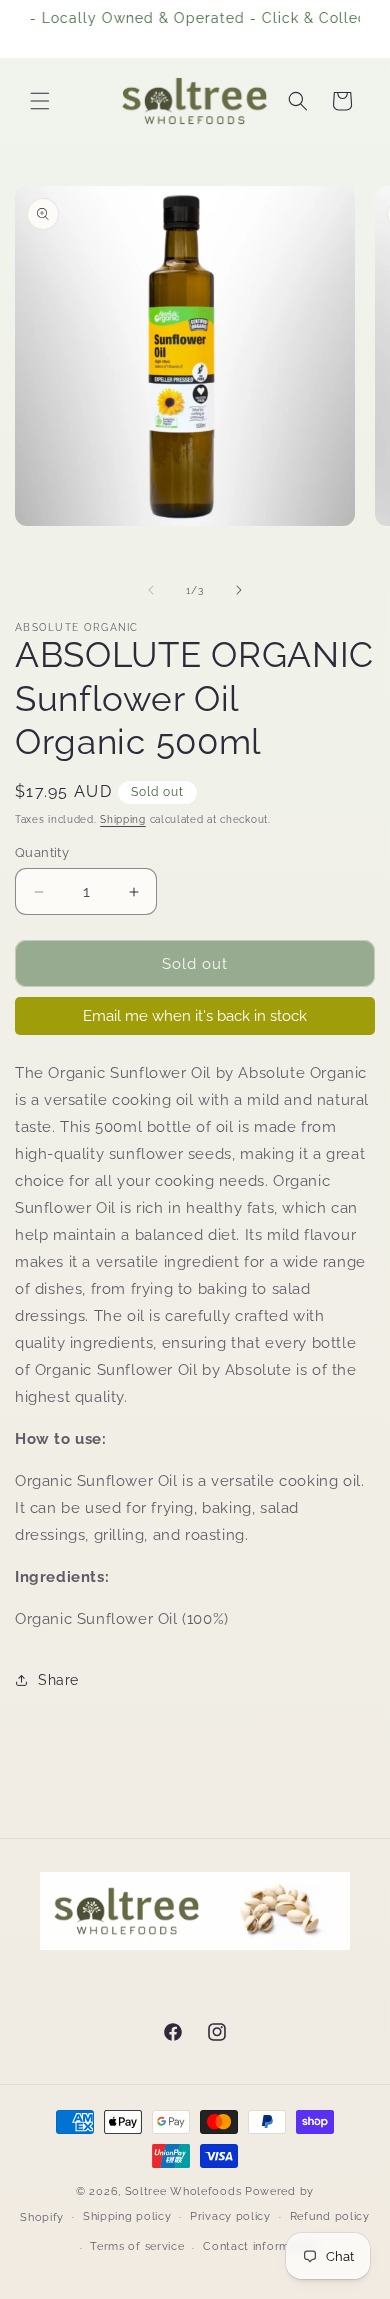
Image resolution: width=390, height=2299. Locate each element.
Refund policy (330, 2216)
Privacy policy (230, 2216)
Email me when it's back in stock (195, 1016)
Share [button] (58, 1680)
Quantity (42, 852)
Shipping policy (127, 2216)
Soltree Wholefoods (183, 2191)
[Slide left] (151, 590)
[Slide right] (239, 590)
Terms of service (137, 2246)
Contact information (260, 2246)
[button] (40, 101)
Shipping (123, 819)
